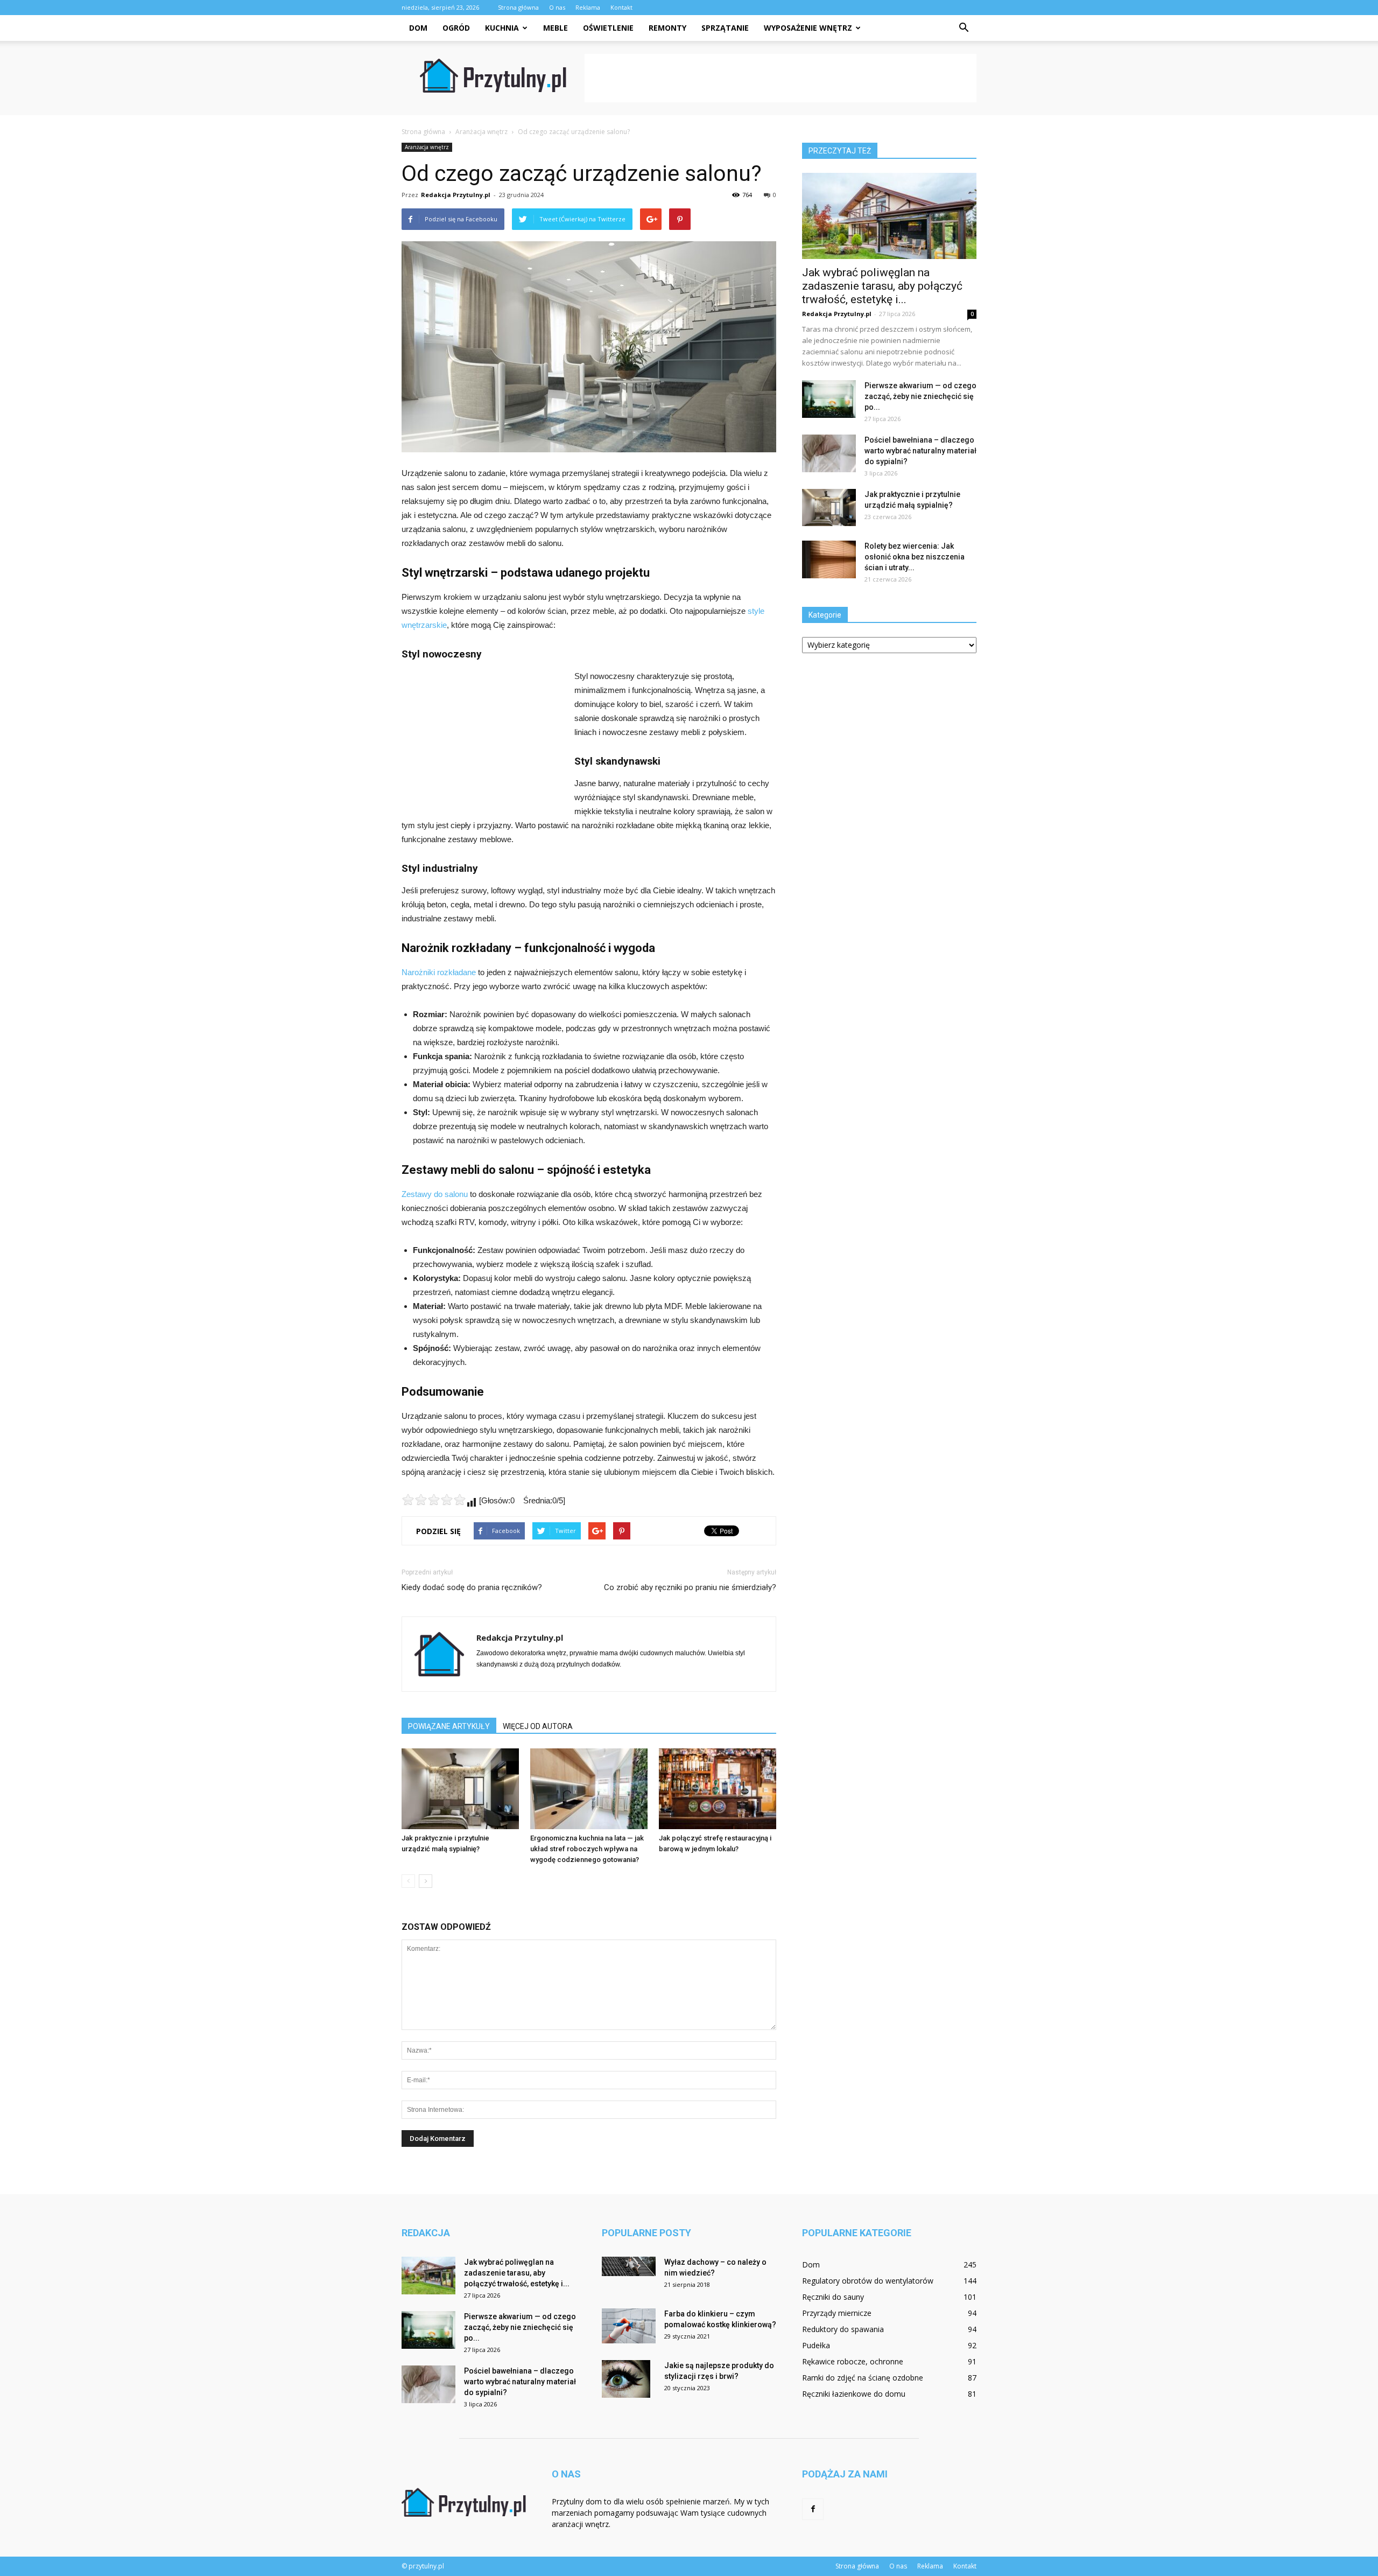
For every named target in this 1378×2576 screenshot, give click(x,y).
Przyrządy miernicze (837, 2313)
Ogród (456, 28)
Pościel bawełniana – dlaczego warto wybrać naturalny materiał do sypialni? (920, 451)
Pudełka (816, 2345)
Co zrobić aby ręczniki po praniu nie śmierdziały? (690, 1587)
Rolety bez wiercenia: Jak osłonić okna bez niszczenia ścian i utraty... (915, 557)
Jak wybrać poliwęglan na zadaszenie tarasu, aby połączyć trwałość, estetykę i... (882, 286)
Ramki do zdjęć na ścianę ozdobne (863, 2378)
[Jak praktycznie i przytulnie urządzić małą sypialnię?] (460, 1789)
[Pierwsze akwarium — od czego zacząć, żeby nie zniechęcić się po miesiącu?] (829, 399)
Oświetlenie (608, 28)
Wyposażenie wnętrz (808, 28)
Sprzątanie (725, 28)
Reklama (588, 7)
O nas (557, 7)
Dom (418, 28)
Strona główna (518, 7)
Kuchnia (502, 28)
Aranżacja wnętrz (427, 147)
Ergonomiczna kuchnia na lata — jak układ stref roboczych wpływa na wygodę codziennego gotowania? (587, 1849)
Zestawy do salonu (435, 1194)
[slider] (434, 1500)
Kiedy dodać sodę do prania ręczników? (472, 1587)
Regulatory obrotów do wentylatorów (868, 2281)
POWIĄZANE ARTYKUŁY (449, 1726)
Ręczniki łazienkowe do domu (854, 2394)
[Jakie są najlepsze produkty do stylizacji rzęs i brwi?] (626, 2379)
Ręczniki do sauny (833, 2297)
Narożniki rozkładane (439, 972)
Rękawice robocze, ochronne (853, 2361)
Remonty (667, 28)
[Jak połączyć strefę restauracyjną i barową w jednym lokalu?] (718, 1789)
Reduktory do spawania (843, 2329)
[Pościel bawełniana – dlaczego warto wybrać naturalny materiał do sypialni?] (829, 453)
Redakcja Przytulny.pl (456, 195)
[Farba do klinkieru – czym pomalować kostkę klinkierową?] (629, 2326)
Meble (556, 28)
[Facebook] (813, 2509)
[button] (964, 28)
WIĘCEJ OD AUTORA (538, 1726)
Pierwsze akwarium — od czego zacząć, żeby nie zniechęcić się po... (920, 396)
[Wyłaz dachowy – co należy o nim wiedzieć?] (629, 2266)
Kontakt (621, 7)
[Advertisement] (781, 78)
